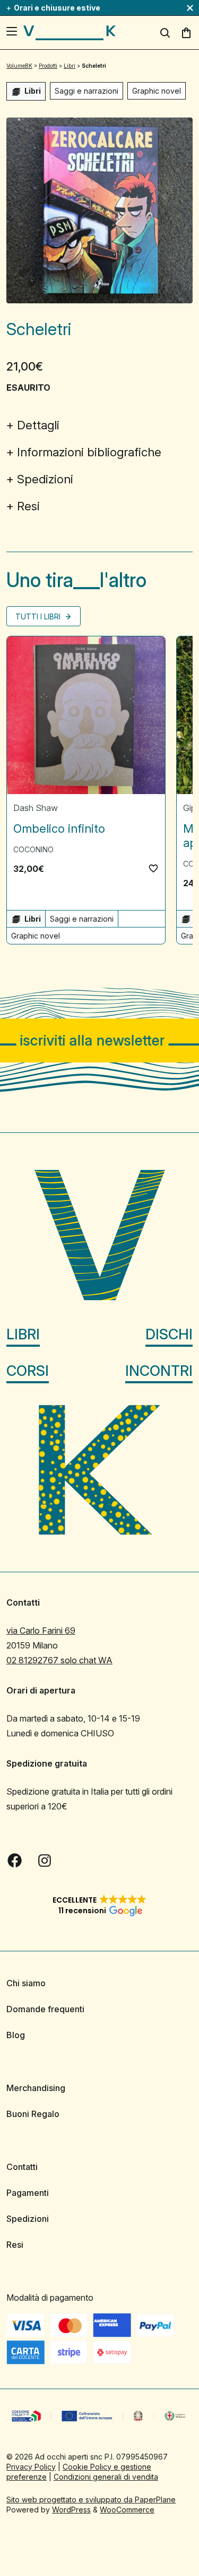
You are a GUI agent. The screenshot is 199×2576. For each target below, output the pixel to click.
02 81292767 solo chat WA (59, 1660)
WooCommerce (127, 2509)
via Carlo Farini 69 (41, 1631)
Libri (23, 1334)
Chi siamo (26, 1983)
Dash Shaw (36, 808)
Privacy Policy (31, 2466)
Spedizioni (45, 479)
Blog (16, 2035)
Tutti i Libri (39, 616)
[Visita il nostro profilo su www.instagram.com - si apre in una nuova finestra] (45, 1860)
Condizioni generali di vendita (106, 2476)
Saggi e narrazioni (86, 91)
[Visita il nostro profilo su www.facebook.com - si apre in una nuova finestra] (15, 1860)
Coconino (33, 849)
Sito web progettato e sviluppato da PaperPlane (91, 2499)
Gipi (190, 808)
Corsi (28, 1370)
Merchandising (36, 2088)
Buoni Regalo (33, 2114)
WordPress (71, 2509)
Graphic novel (157, 91)
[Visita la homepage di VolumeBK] (70, 33)
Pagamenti (28, 2193)
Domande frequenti (45, 2009)
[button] (153, 868)
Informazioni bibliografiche (89, 452)
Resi (28, 506)
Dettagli (38, 425)
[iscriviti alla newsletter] (99, 1041)
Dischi (169, 1334)
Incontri (159, 1370)
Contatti (22, 2167)
